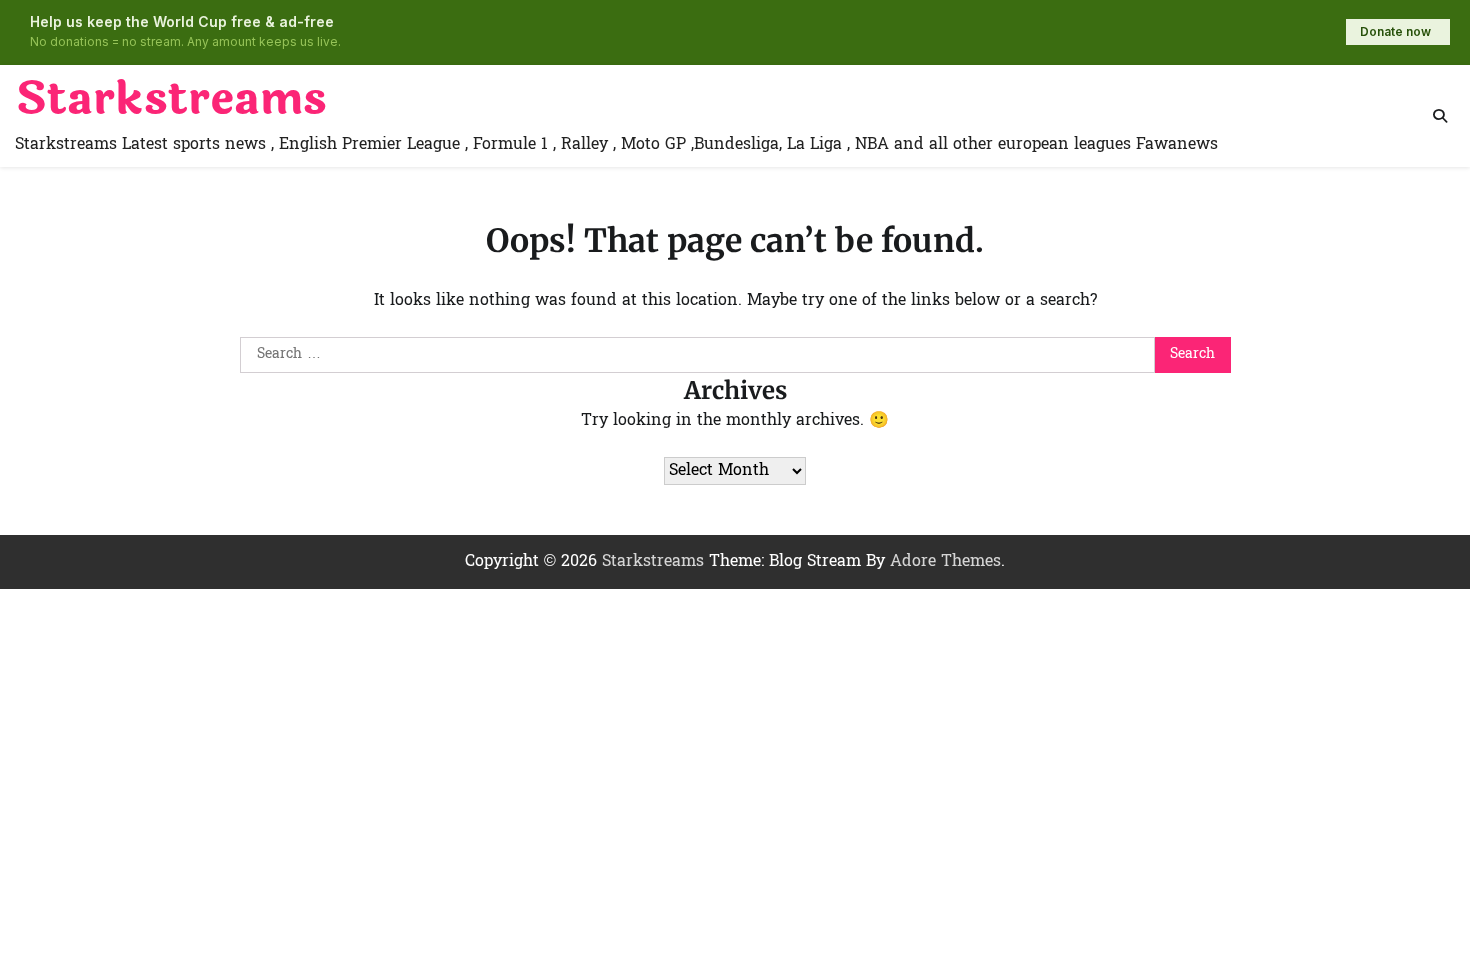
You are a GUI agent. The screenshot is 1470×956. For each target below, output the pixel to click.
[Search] (1440, 116)
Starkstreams (171, 99)
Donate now (1395, 31)
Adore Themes (945, 562)
